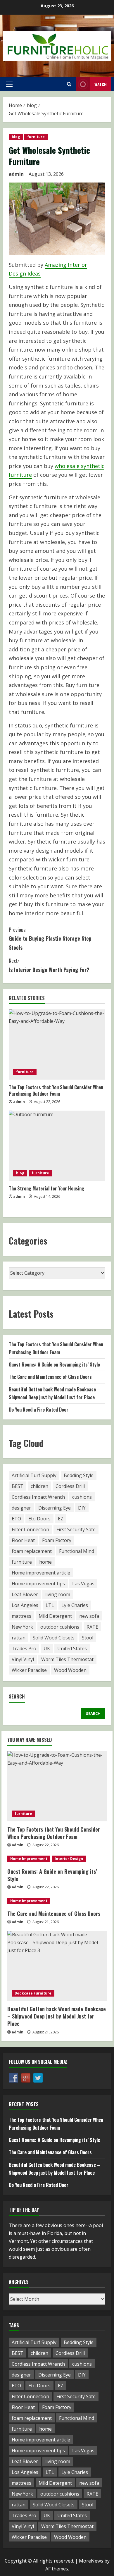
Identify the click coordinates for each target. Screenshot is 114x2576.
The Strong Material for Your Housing (46, 1188)
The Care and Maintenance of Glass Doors (50, 1377)
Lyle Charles (75, 1605)
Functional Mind (77, 1551)
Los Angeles (25, 1605)
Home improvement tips (38, 1584)
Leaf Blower (25, 1594)
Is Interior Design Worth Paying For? (49, 965)
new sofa (89, 1616)
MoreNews (91, 2561)
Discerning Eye (55, 1508)
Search (17, 1697)
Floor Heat (23, 1540)
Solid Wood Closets (54, 1638)
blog (16, 137)
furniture (36, 137)
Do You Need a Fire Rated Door (39, 1410)
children (39, 1486)
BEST (18, 1486)
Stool (88, 1638)
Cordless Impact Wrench (38, 1497)
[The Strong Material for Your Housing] (57, 1146)
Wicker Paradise (29, 1670)
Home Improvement (29, 1859)
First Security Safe (76, 1529)
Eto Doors (39, 1519)
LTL (50, 1605)
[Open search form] (69, 84)
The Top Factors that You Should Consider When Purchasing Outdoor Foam (56, 1090)
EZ (61, 1519)
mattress (21, 1616)
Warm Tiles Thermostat (67, 1659)
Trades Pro (24, 1648)
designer (21, 1508)
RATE (92, 1627)
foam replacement (32, 1551)
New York (22, 1627)
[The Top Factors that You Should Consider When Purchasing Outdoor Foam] (57, 1044)
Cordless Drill (70, 1486)
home (45, 1562)
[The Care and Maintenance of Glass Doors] (57, 1901)
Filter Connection (30, 1529)
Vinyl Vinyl (23, 1659)
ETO (16, 1519)
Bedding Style (79, 1475)
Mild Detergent (55, 1616)
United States (72, 1648)
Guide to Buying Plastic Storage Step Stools (50, 938)
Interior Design (69, 1859)
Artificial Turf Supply (34, 1475)
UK (47, 1648)
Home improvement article (41, 1573)
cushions (82, 1497)
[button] (9, 84)
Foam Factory (57, 1540)
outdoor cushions (60, 1627)
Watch (101, 84)
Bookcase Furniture (33, 1993)
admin (16, 174)
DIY (82, 1508)
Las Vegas (83, 1584)
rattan (19, 1638)
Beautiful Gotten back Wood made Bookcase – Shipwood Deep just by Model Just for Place (57, 2016)
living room (58, 1594)
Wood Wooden (70, 1670)
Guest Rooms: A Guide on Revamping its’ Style (54, 1364)
